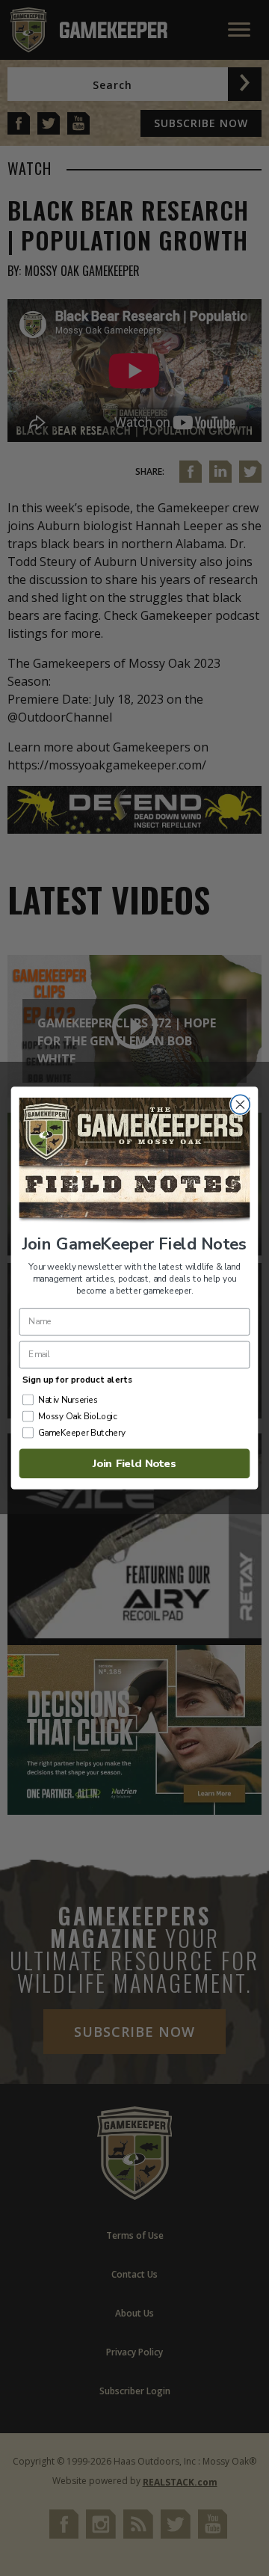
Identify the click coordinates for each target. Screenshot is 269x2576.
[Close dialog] (241, 1104)
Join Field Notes (134, 1463)
